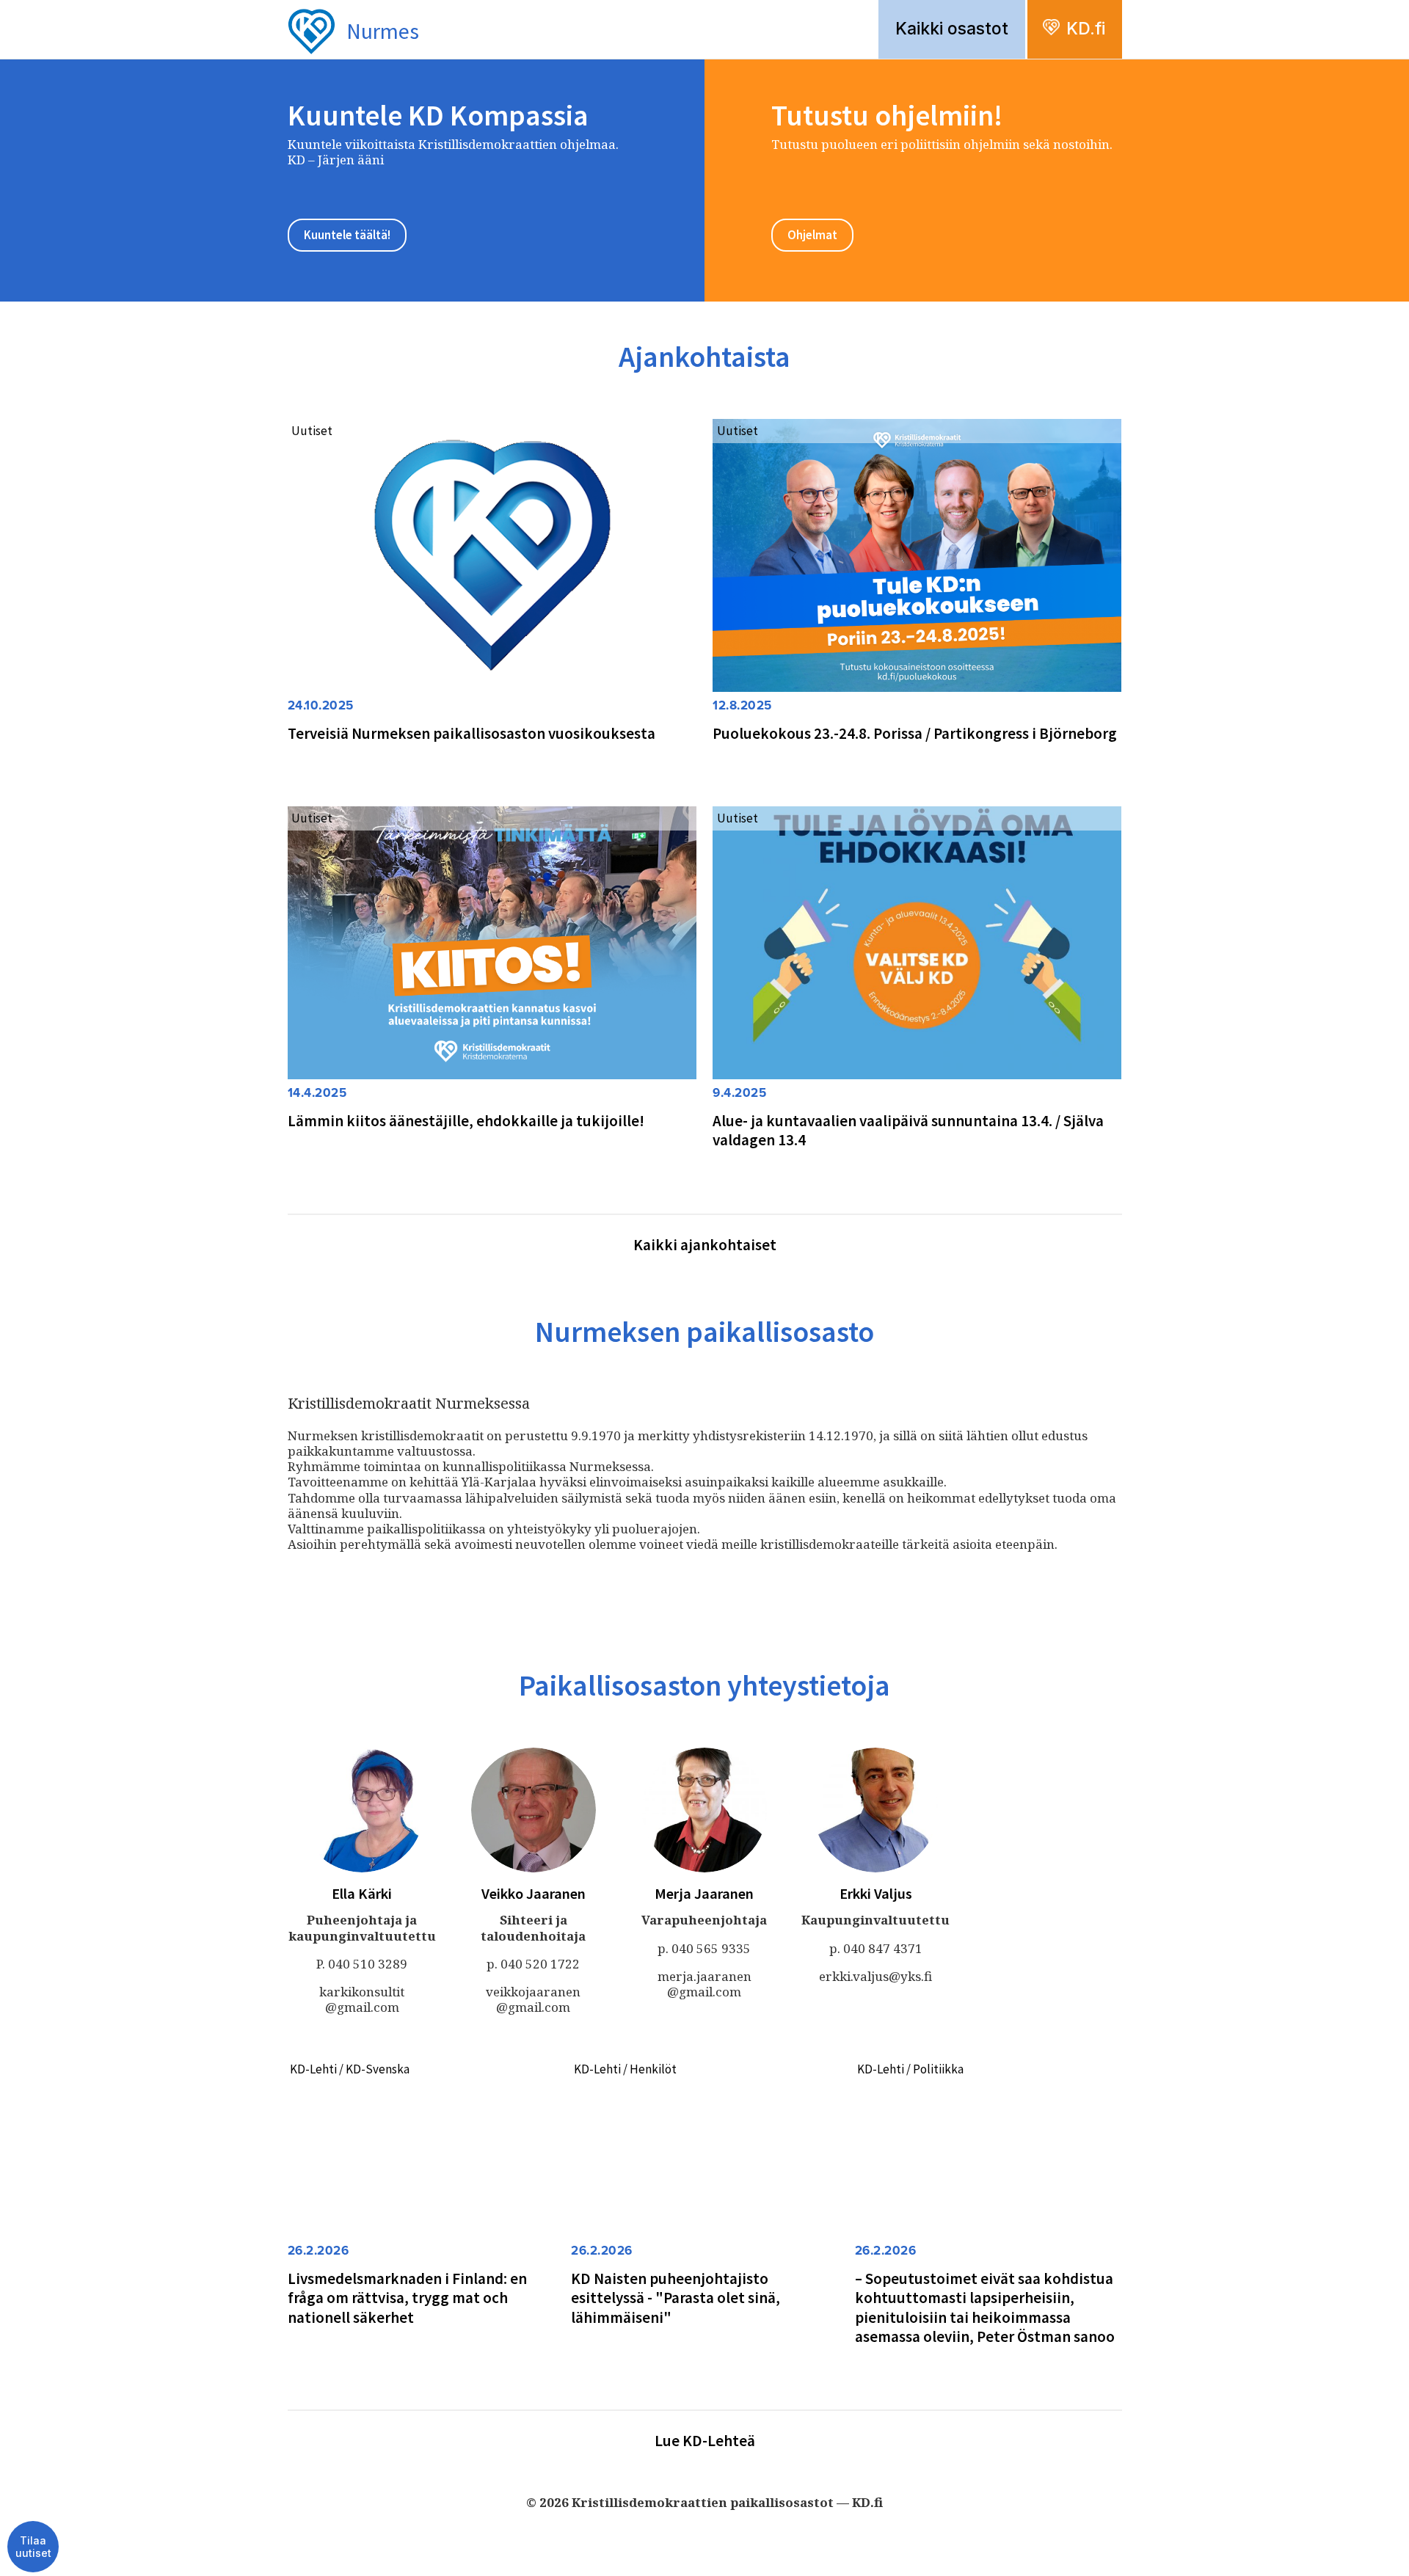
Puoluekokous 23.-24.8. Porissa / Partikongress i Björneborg (915, 733)
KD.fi (1086, 29)
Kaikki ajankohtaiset (705, 1245)
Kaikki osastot (952, 29)
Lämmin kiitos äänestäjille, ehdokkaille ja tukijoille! (466, 1121)
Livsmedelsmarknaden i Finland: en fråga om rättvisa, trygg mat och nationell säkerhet (407, 2298)
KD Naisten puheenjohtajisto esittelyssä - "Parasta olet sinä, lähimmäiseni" (676, 2298)
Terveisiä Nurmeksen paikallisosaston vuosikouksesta (472, 733)
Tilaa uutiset (33, 2547)
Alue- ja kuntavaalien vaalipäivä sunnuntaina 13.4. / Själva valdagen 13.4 (908, 1130)
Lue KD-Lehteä (705, 2441)
